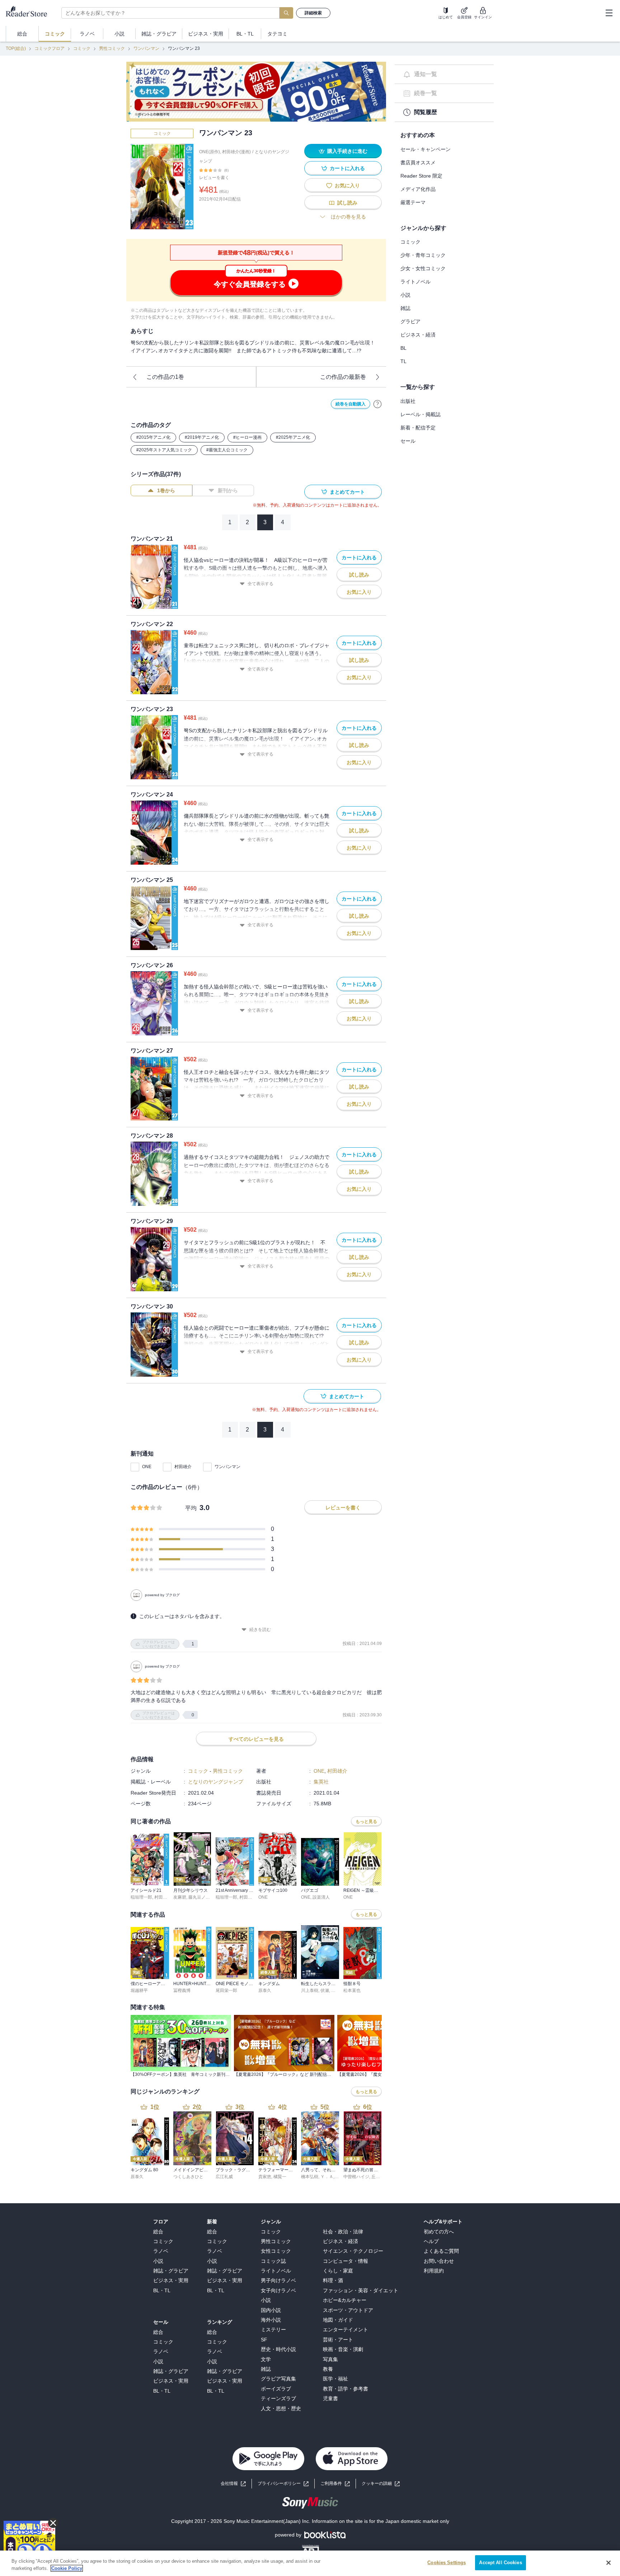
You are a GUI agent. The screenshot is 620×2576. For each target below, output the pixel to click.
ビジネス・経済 (418, 335)
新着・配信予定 (418, 428)
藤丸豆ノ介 (199, 1897)
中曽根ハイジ (356, 2177)
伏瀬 (325, 1990)
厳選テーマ (413, 202)
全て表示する (260, 584)
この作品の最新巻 (343, 377)
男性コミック (112, 48)
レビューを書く (214, 178)
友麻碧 (180, 1897)
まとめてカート (347, 492)
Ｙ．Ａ (327, 2177)
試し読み (347, 203)
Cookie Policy (67, 2568)
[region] (310, 2563)
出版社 (408, 401)
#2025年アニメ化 (293, 437)
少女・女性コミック (423, 268)
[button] (381, 2484)
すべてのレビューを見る (256, 1739)
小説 (405, 295)
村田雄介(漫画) (236, 152)
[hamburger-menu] (609, 13)
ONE (147, 1467)
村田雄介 (183, 1467)
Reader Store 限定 (421, 176)
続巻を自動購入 (351, 404)
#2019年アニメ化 (202, 437)
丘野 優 (378, 2177)
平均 (191, 1508)
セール (408, 441)
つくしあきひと (188, 2177)
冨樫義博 (182, 1990)
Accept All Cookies (500, 2563)
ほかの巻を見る (348, 217)
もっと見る (366, 1821)
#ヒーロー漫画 (247, 437)
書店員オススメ (418, 163)
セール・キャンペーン (426, 149)
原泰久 (265, 1990)
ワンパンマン (146, 48)
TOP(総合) (16, 48)
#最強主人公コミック (227, 450)
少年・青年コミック (423, 255)
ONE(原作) (210, 152)
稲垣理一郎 (141, 1897)
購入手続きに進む (347, 151)
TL (403, 361)
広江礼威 (224, 2177)
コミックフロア (50, 48)
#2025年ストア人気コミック (164, 450)
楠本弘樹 (310, 2177)
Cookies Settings (447, 2563)
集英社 (321, 1782)
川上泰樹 (310, 1990)
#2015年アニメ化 (153, 437)
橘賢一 (280, 2177)
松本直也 (352, 1990)
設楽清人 (321, 1897)
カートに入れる (347, 168)
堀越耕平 (139, 1990)
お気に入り (347, 185)
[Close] (609, 2563)
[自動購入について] (377, 404)
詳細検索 (313, 13)
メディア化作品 (418, 189)
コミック (82, 48)
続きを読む (260, 1630)
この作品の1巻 (165, 377)
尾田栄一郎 (226, 1990)
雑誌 (405, 308)
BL (403, 348)
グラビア (410, 321)
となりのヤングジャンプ (216, 1782)
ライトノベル (415, 282)
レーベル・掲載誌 (421, 414)
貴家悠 (265, 2177)
